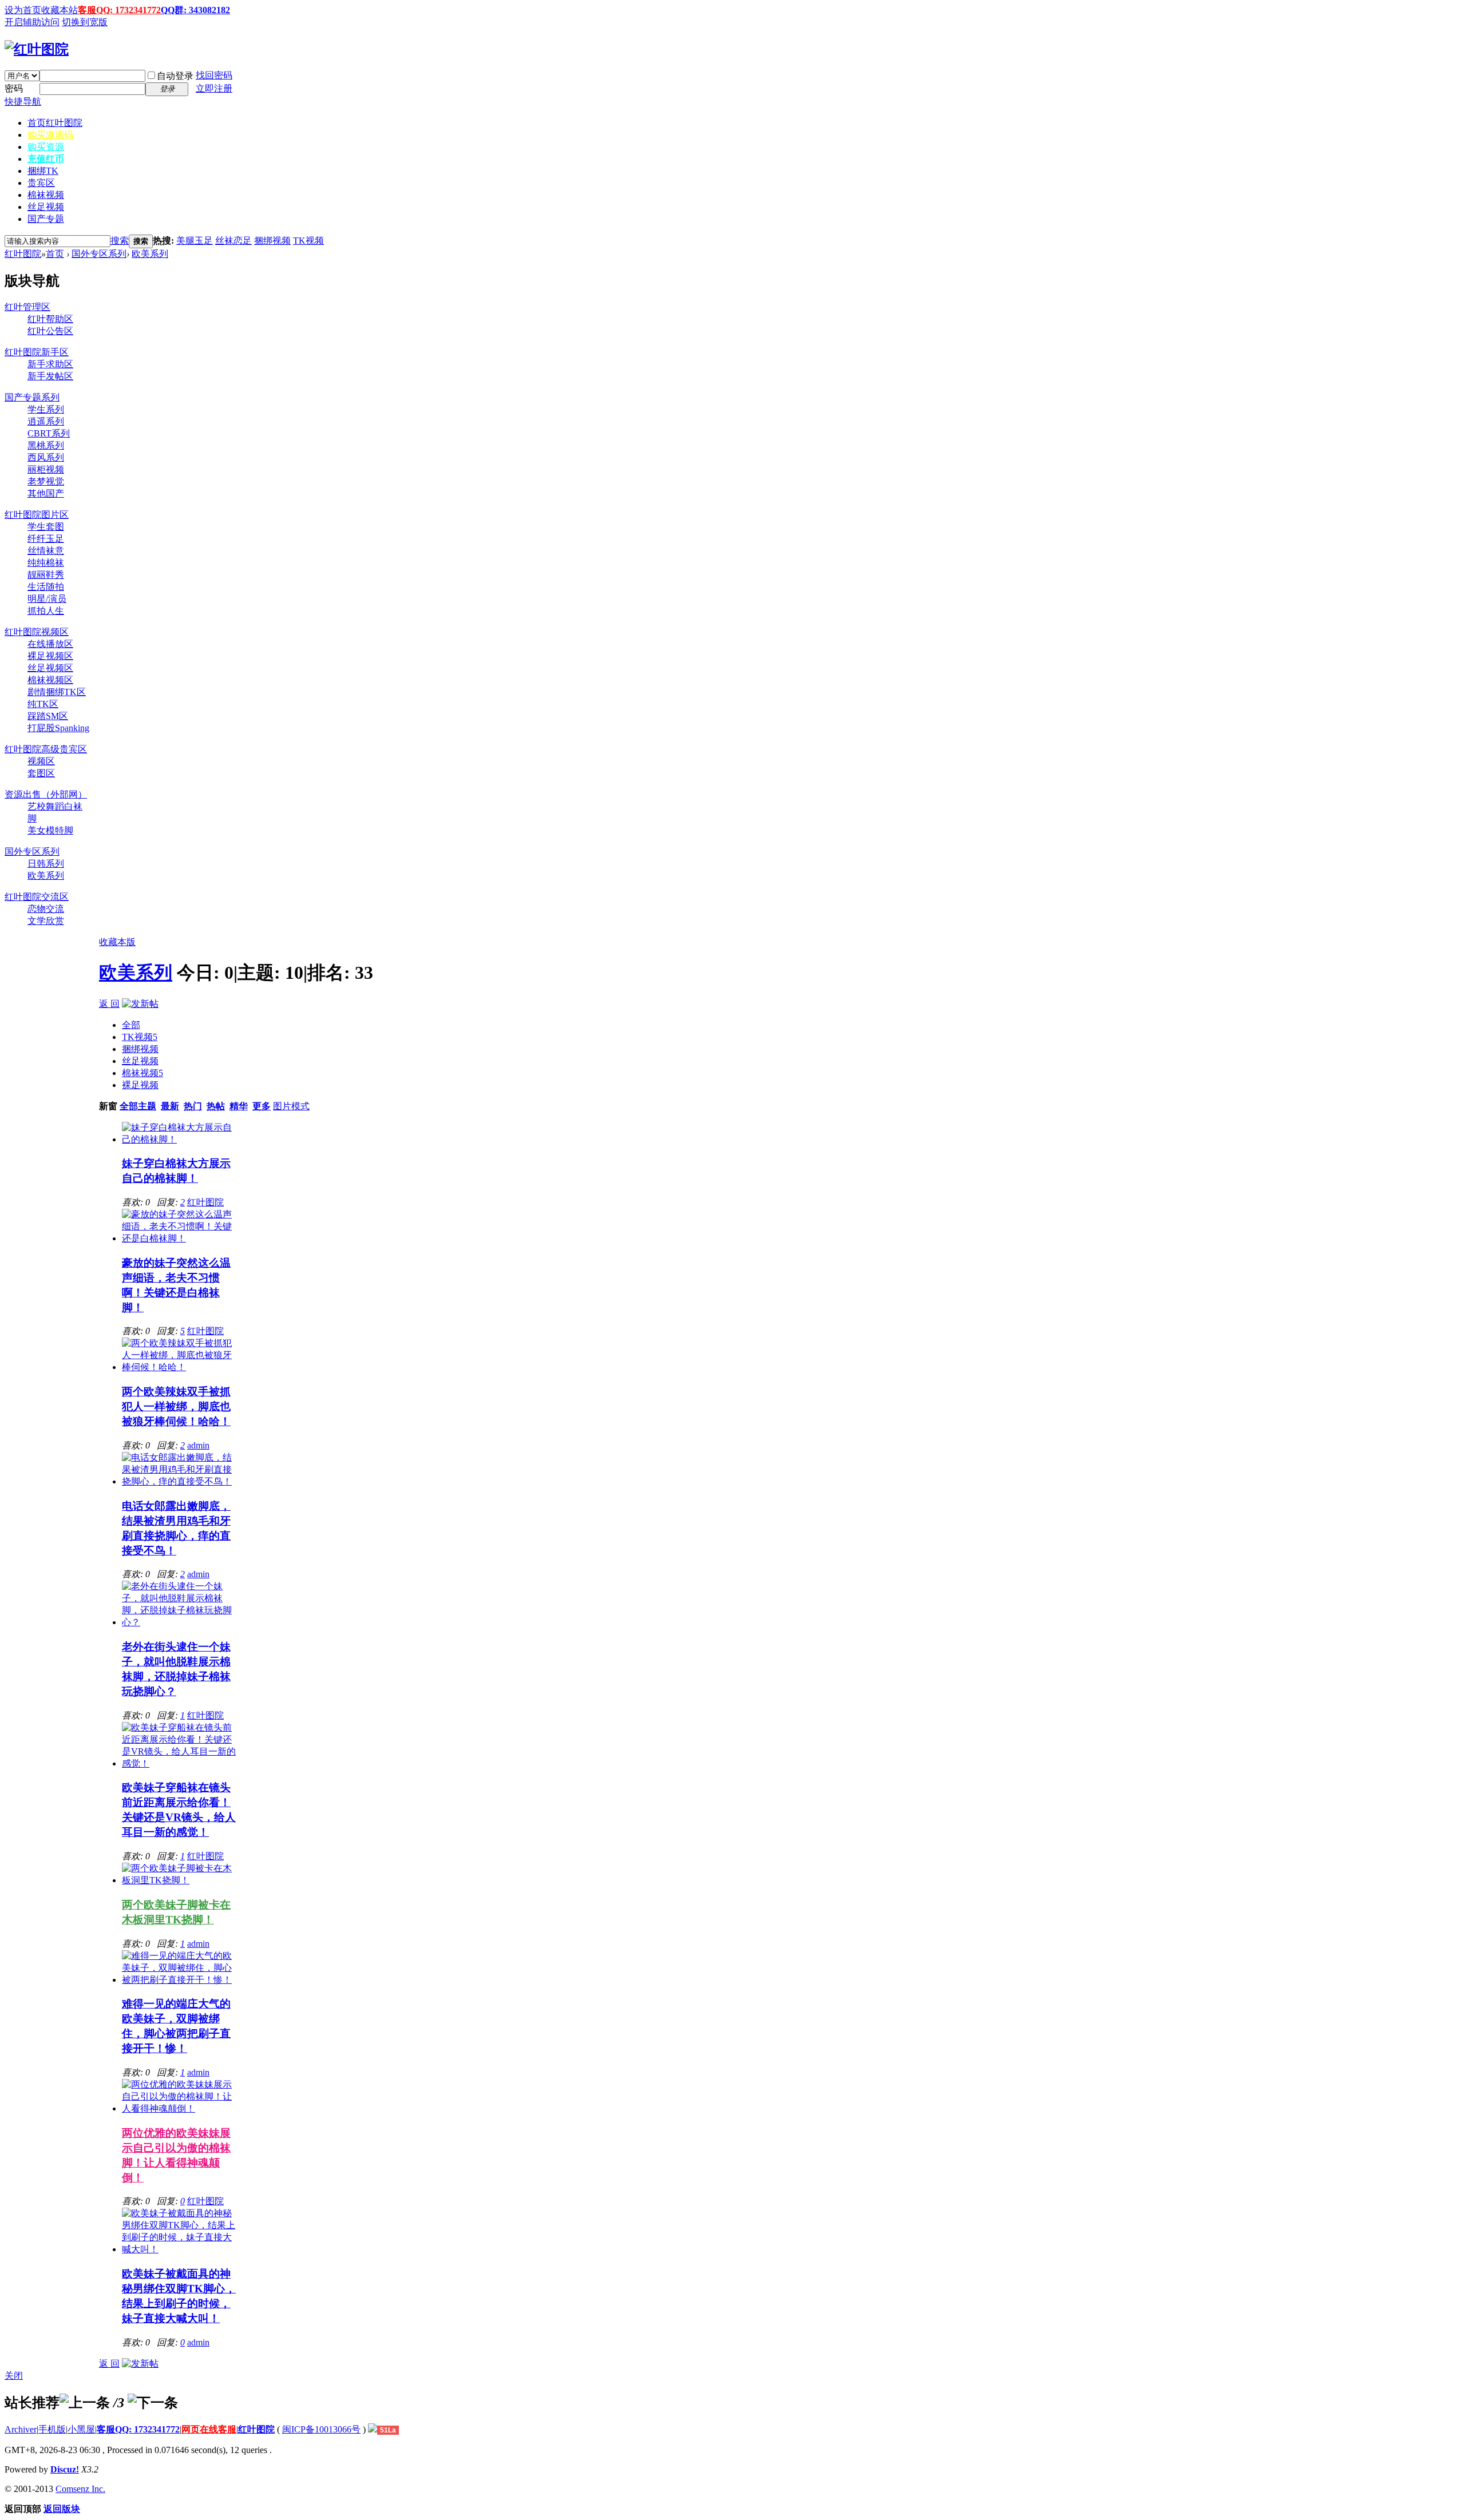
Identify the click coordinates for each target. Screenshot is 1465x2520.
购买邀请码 (50, 135)
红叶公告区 (50, 331)
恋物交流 (46, 909)
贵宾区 (41, 183)
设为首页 (23, 10)
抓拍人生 (46, 611)
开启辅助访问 (32, 22)
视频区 (41, 761)
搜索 (120, 241)
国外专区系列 (99, 254)
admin (198, 1445)
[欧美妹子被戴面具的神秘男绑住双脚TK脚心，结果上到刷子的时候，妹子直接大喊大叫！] (180, 2249)
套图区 (41, 773)
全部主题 (138, 1106)
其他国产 (46, 493)
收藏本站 (60, 10)
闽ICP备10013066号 (321, 2429)
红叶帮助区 (50, 319)
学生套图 (46, 527)
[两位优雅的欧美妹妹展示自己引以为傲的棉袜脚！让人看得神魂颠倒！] (180, 2108)
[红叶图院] (37, 49)
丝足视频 (46, 207)
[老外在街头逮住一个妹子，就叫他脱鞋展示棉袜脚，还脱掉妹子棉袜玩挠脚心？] (180, 1622)
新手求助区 (50, 364)
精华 (239, 1106)
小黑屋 (81, 2429)
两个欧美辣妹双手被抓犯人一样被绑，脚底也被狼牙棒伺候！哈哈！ (176, 1406)
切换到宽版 (85, 22)
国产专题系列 (32, 397)
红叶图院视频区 (37, 632)
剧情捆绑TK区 (57, 692)
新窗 (108, 1106)
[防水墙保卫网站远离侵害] (373, 2429)
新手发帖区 (50, 376)
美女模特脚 (50, 830)
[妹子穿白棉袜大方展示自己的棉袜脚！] (180, 1139)
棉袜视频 (46, 195)
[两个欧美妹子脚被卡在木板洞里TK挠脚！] (180, 1880)
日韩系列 (46, 864)
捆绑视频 (272, 241)
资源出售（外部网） (46, 794)
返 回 (109, 1004)
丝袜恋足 (233, 241)
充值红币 (46, 159)
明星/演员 (47, 599)
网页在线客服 (209, 2429)
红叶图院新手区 (37, 352)
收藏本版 (117, 942)
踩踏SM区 (48, 716)
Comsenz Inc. (80, 2489)
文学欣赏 (46, 921)
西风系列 (46, 457)
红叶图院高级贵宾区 (46, 749)
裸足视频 (140, 1085)
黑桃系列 (46, 445)
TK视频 (308, 241)
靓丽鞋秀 (46, 575)
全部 (131, 1025)
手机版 (52, 2429)
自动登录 (175, 76)
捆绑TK (43, 171)
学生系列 (46, 409)
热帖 (216, 1106)
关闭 (14, 2376)
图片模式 (291, 1106)
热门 (193, 1106)
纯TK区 (43, 704)
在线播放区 (50, 644)
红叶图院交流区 (37, 897)
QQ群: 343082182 (195, 10)
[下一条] (153, 2403)
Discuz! (65, 2469)
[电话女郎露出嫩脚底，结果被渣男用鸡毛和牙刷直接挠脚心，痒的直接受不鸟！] (180, 1481)
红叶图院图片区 (37, 515)
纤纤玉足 (46, 539)
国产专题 (46, 219)
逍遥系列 (46, 421)
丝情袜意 (46, 551)
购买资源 (46, 147)
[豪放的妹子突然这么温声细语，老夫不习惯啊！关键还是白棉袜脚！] (180, 1238)
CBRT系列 (49, 433)
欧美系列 (150, 254)
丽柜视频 (46, 469)
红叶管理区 (27, 307)
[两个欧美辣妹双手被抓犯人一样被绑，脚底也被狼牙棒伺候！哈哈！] (180, 1367)
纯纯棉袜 (46, 563)
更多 (262, 1106)
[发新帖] (140, 1004)
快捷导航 (23, 102)
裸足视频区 (50, 656)
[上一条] (85, 2403)
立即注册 (214, 88)
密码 (14, 88)
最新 (170, 1106)
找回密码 (214, 75)
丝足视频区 (50, 668)
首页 (55, 123)
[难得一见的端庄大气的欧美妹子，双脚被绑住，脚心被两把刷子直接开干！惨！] (180, 1980)
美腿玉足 (195, 241)
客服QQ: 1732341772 (119, 10)
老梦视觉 (46, 481)
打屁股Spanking (58, 728)
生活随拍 (46, 587)
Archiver (21, 2429)
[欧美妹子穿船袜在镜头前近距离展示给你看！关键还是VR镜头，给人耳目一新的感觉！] (180, 1763)
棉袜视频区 (50, 680)
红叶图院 (23, 254)
